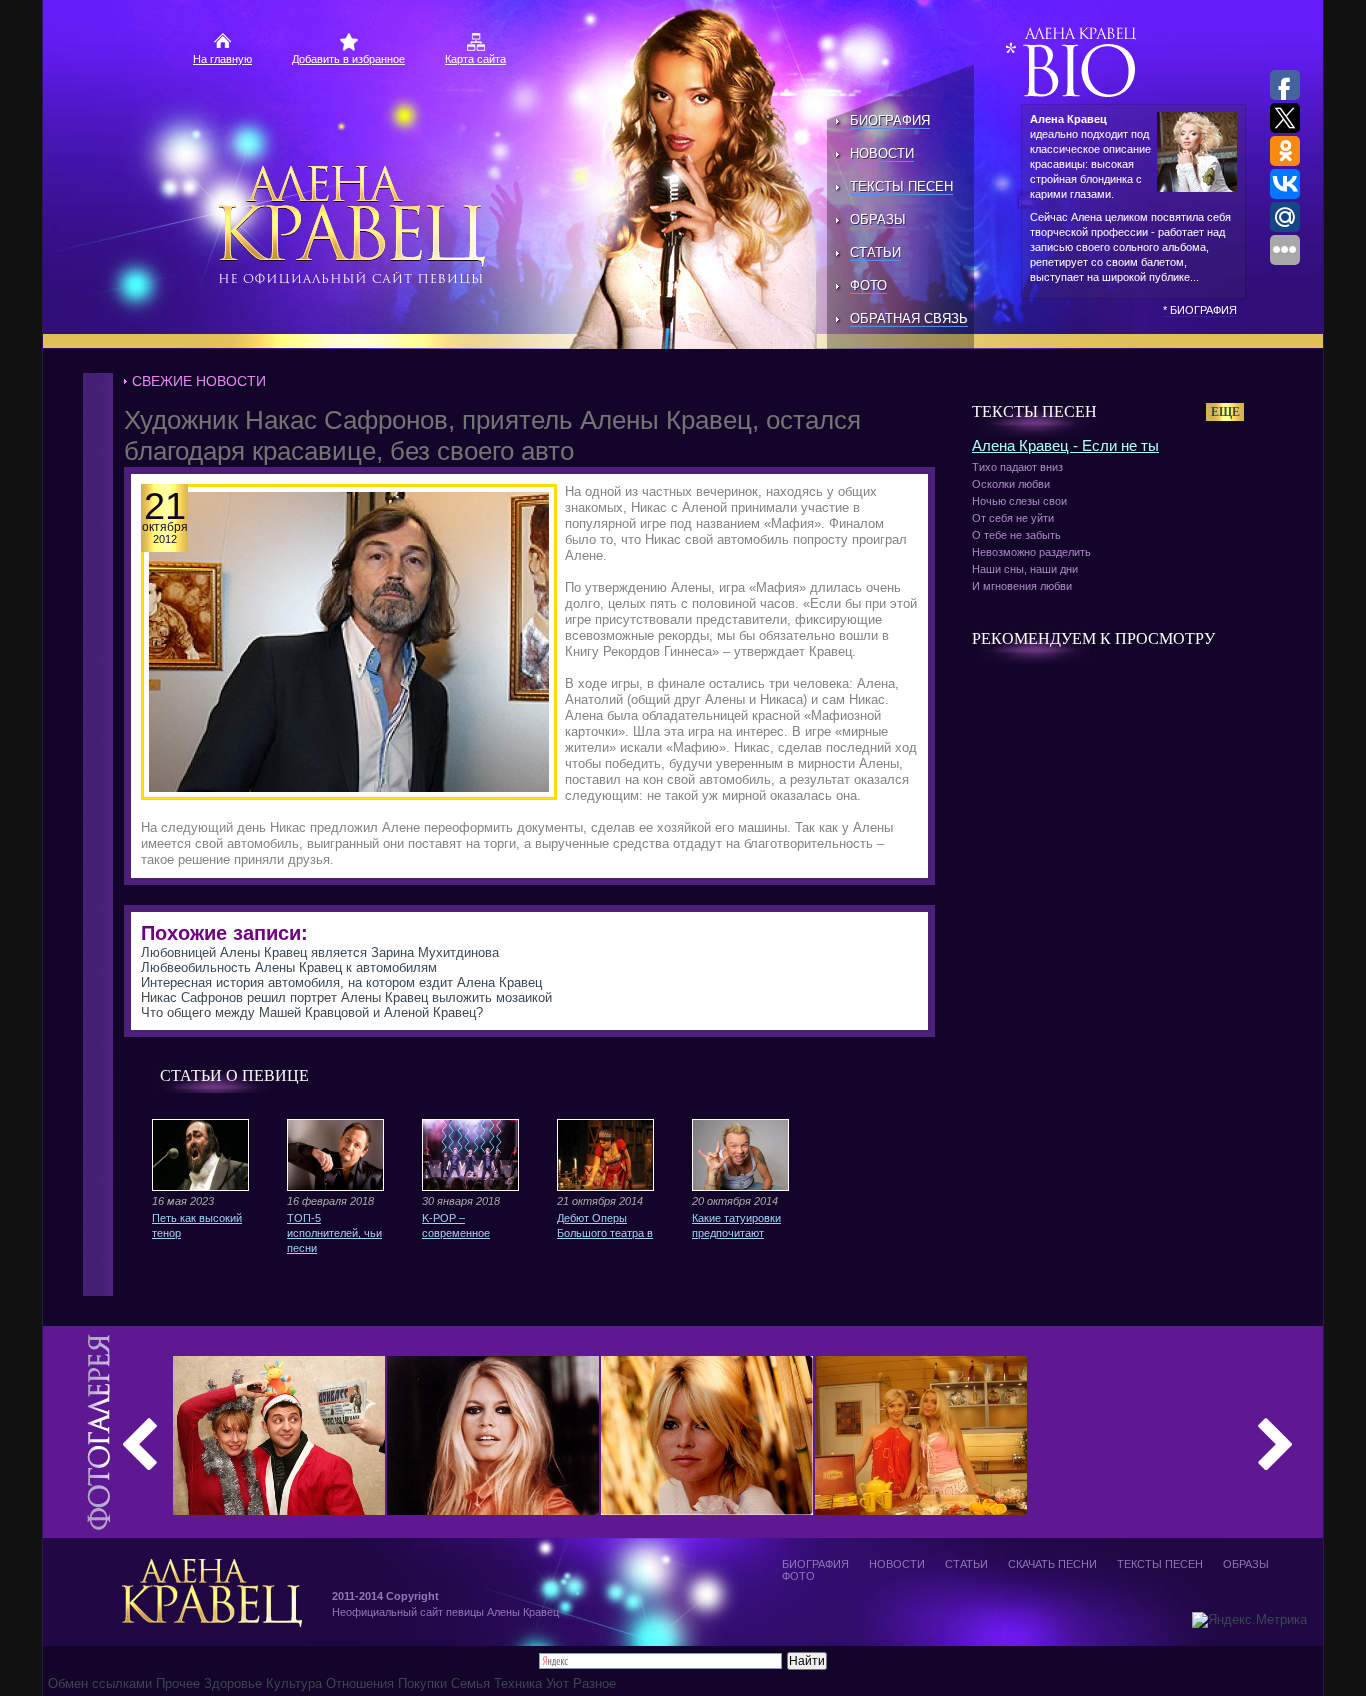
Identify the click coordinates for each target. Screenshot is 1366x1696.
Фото (868, 285)
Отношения (360, 1683)
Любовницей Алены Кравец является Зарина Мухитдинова (320, 952)
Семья (470, 1683)
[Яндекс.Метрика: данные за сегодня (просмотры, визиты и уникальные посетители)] (1249, 1620)
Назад (140, 1444)
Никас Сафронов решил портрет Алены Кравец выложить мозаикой (346, 997)
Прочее (178, 1683)
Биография (890, 120)
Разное (594, 1683)
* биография (1200, 310)
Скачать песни (1052, 1564)
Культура (294, 1683)
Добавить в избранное (348, 59)
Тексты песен (901, 186)
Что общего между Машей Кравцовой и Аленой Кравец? (312, 1012)
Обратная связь (909, 318)
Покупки (422, 1683)
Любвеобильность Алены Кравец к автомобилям (289, 967)
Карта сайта (475, 59)
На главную (222, 59)
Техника (518, 1683)
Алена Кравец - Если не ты (1065, 445)
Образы (878, 219)
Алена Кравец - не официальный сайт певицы (354, 225)
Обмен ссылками (102, 1683)
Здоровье (233, 1683)
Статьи (875, 252)
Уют (557, 1683)
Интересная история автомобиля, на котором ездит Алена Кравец (341, 982)
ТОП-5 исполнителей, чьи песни (334, 1233)
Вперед (1275, 1444)
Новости (882, 153)
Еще (1225, 412)
